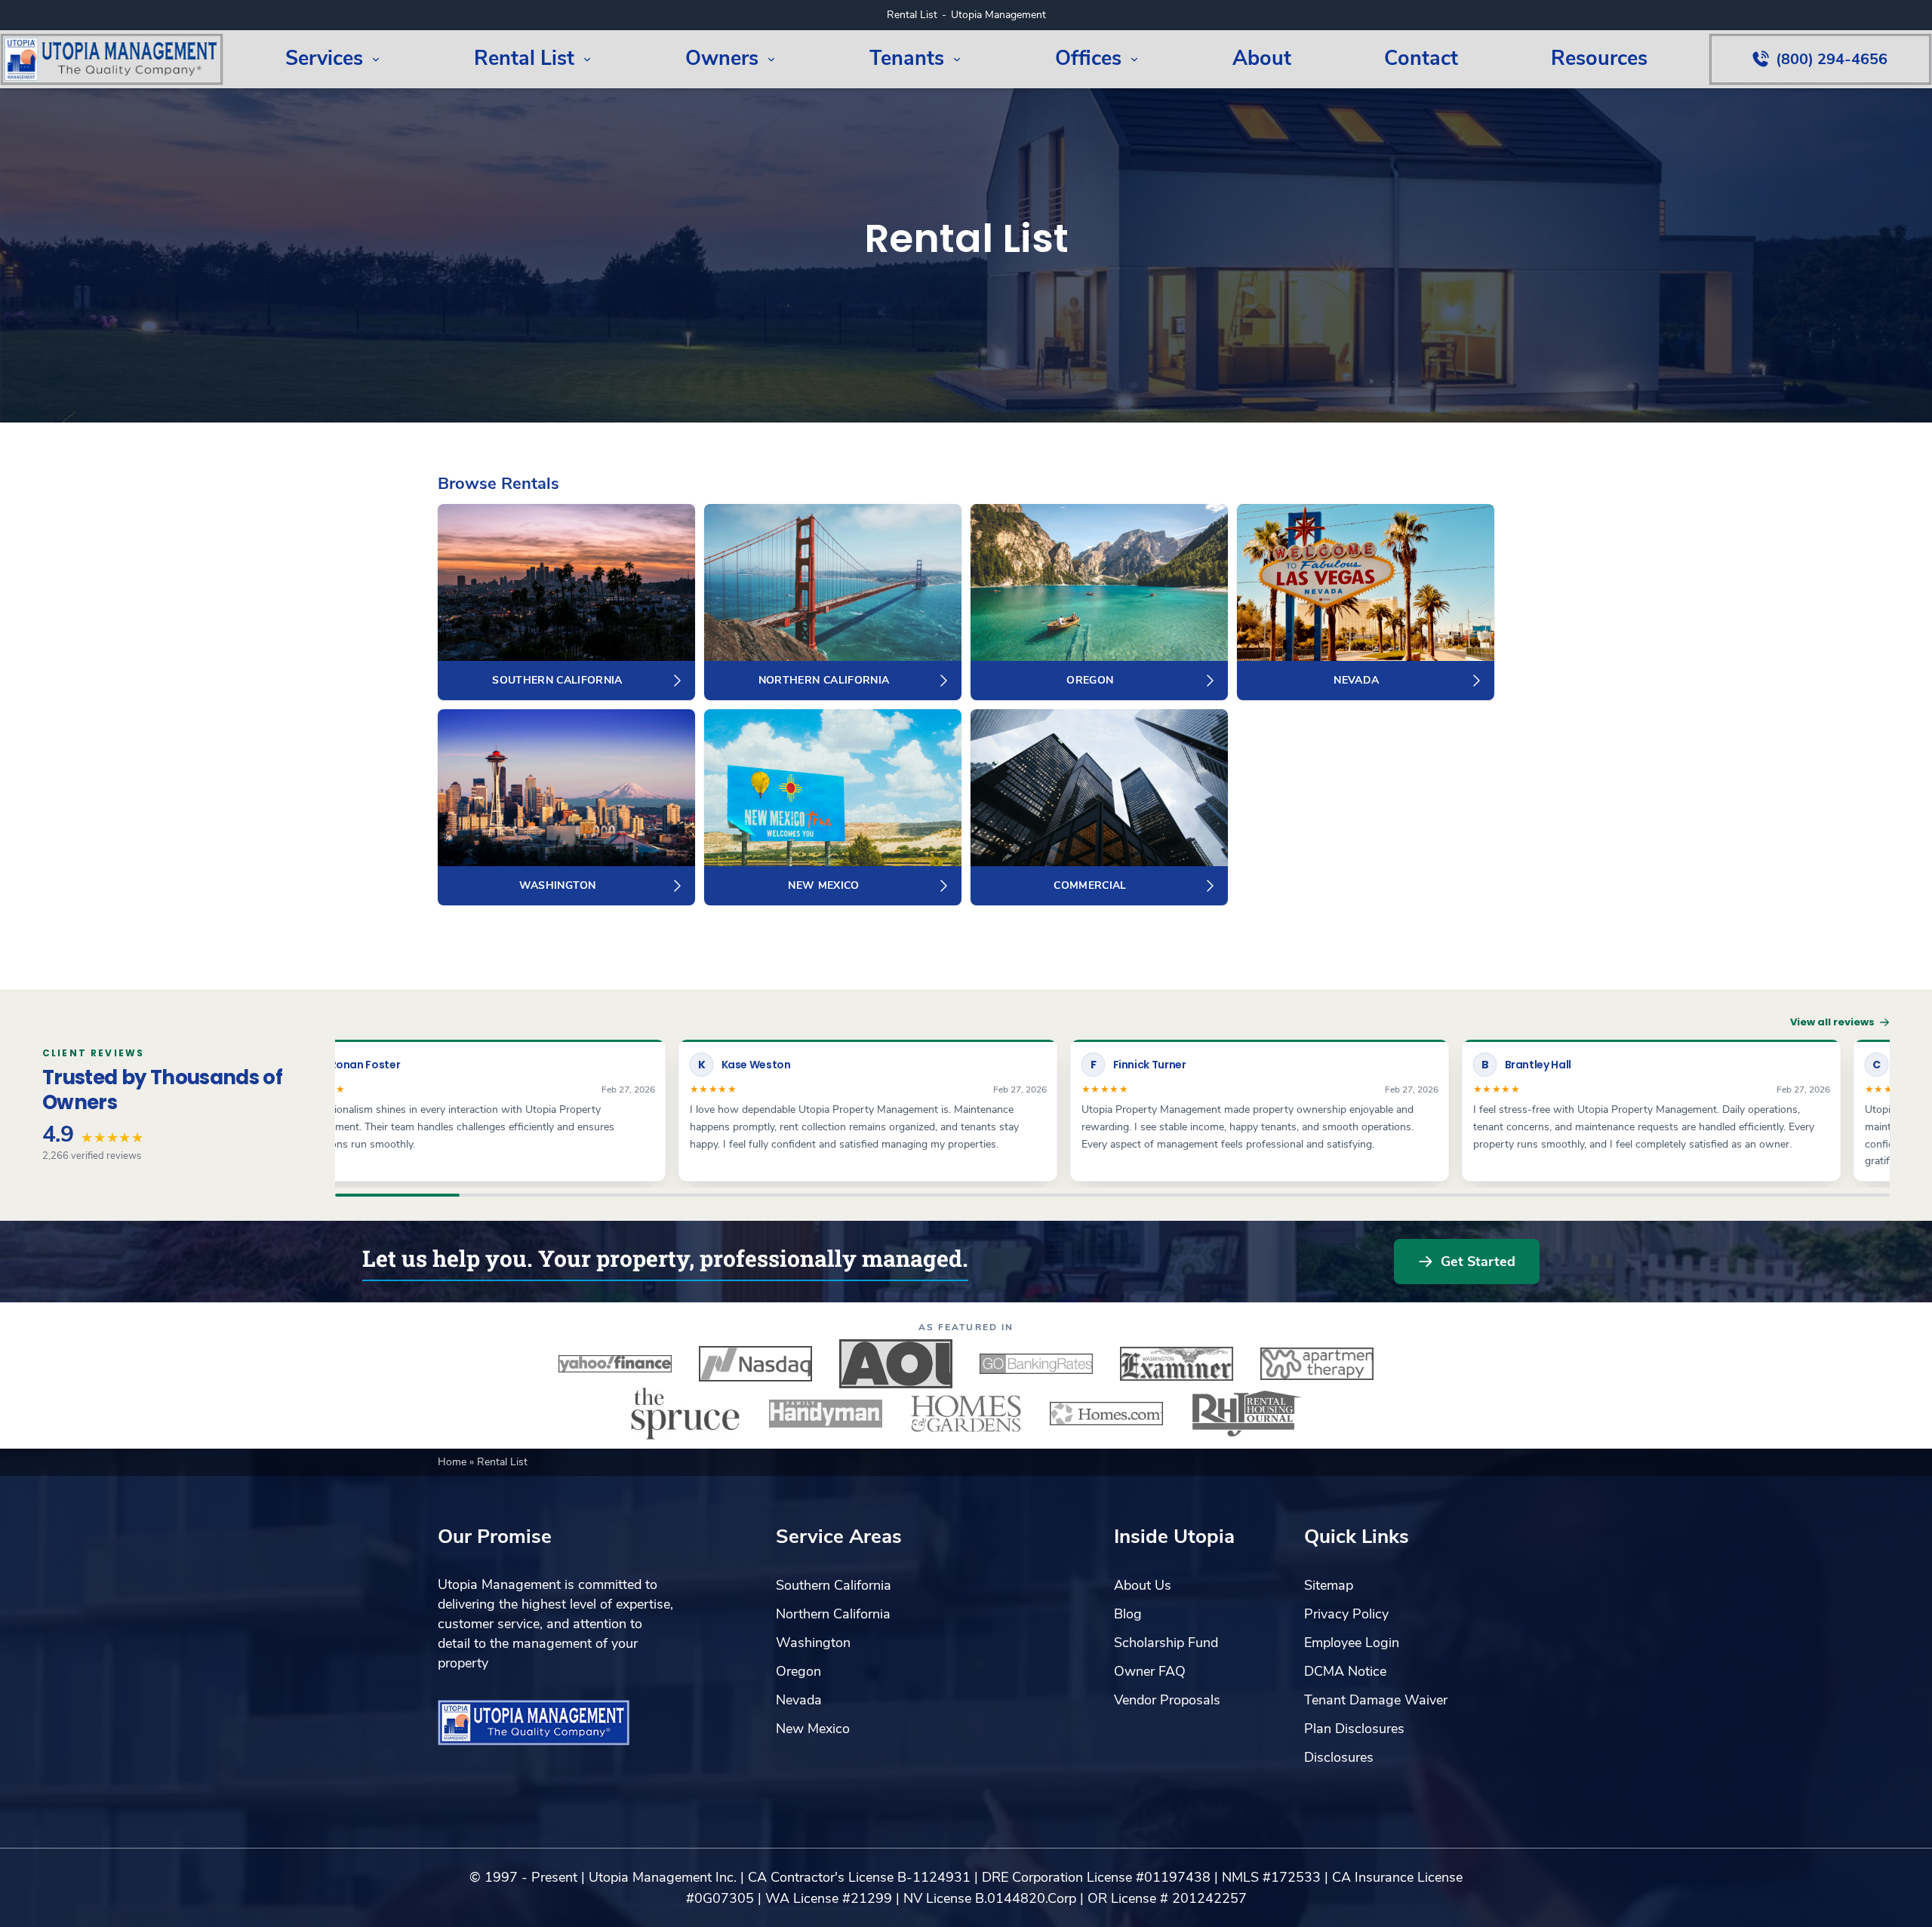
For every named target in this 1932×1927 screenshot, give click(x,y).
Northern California (833, 1614)
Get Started (1478, 1262)
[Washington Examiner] (1177, 1363)
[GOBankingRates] (1036, 1363)
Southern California (834, 1585)
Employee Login (1352, 1643)
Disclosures (1339, 1757)
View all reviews (1832, 1022)
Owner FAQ (1150, 1671)
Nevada (799, 1700)
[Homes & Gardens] (966, 1413)
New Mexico (813, 1729)
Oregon (798, 1671)
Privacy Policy (1346, 1614)
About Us (1143, 1585)
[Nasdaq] (755, 1363)
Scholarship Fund (1166, 1643)
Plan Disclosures (1354, 1729)
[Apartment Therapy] (1317, 1363)
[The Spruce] (685, 1413)
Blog (1128, 1614)
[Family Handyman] (826, 1413)
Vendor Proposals (1167, 1700)
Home (454, 1462)
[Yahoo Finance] (615, 1363)
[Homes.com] (1106, 1413)
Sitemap (1329, 1585)
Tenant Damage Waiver (1376, 1700)
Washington (813, 1643)
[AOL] (896, 1363)
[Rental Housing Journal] (1247, 1413)
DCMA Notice (1345, 1671)
